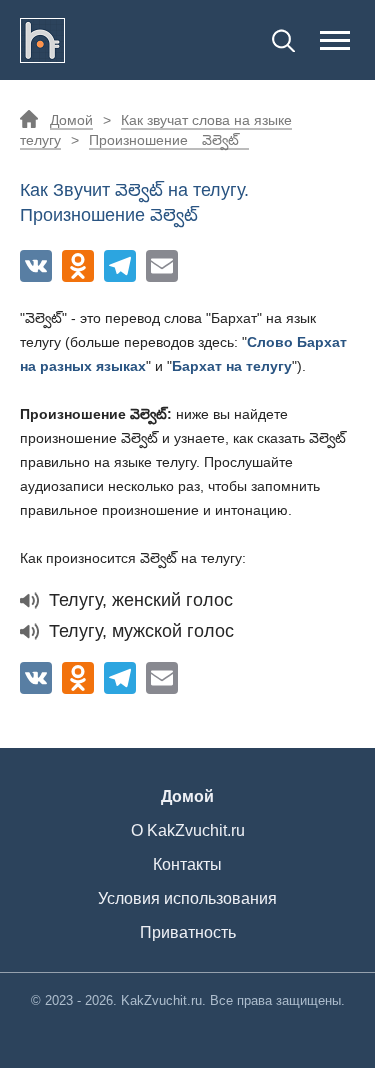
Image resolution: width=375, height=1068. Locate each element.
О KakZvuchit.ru (188, 830)
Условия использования (187, 898)
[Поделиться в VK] (36, 266)
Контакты (187, 864)
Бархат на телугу (232, 366)
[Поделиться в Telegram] (120, 266)
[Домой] (42, 40)
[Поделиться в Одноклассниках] (78, 266)
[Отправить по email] (162, 266)
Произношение (164, 140)
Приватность (188, 932)
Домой (71, 120)
